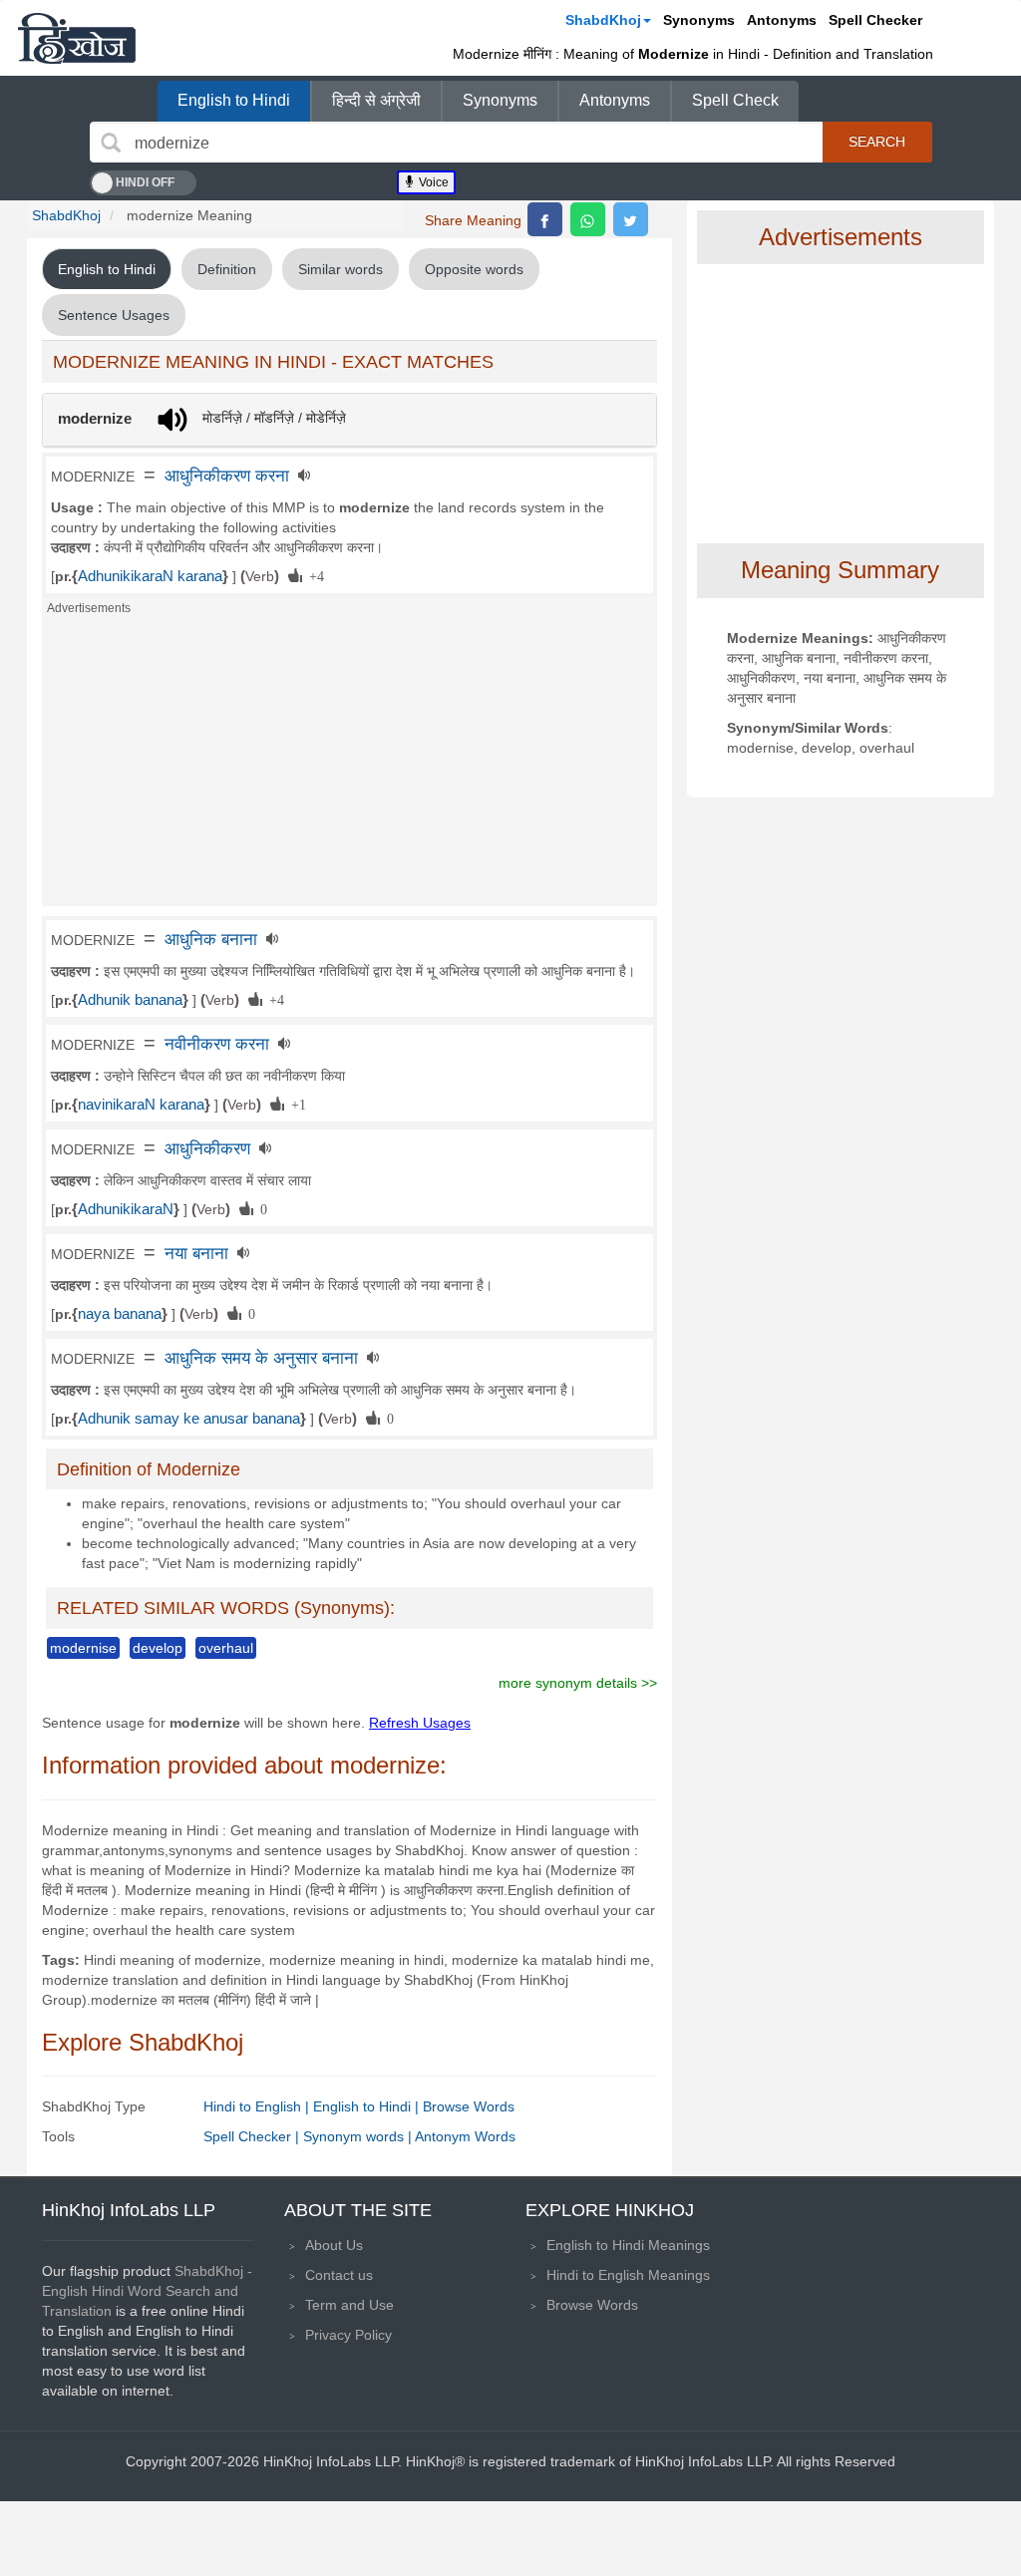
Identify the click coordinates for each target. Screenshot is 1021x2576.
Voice (432, 182)
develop (158, 1648)
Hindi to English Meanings (628, 2275)
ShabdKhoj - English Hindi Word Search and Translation (147, 2291)
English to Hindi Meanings (628, 2245)
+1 (295, 1104)
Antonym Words (465, 2136)
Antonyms (782, 20)
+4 (313, 575)
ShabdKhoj (603, 20)
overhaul (226, 1648)
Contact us (339, 2275)
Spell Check (735, 100)
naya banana (120, 1314)
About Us (334, 2245)
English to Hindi (234, 100)
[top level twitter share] (631, 219)
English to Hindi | (368, 2106)
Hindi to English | (258, 2106)
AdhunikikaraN (126, 1209)
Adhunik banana (130, 1000)
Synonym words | (359, 2136)
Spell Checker (875, 20)
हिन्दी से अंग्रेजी (376, 100)
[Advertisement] (349, 767)
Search (877, 142)
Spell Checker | (253, 2136)
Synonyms (699, 20)
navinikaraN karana (141, 1105)
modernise (83, 1648)
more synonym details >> (578, 1683)
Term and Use (349, 2305)
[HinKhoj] (77, 38)
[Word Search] (111, 143)
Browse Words (469, 2106)
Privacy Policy (348, 2335)
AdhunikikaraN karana (150, 576)
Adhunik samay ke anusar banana (189, 1419)
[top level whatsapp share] (588, 219)
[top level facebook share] (545, 219)
